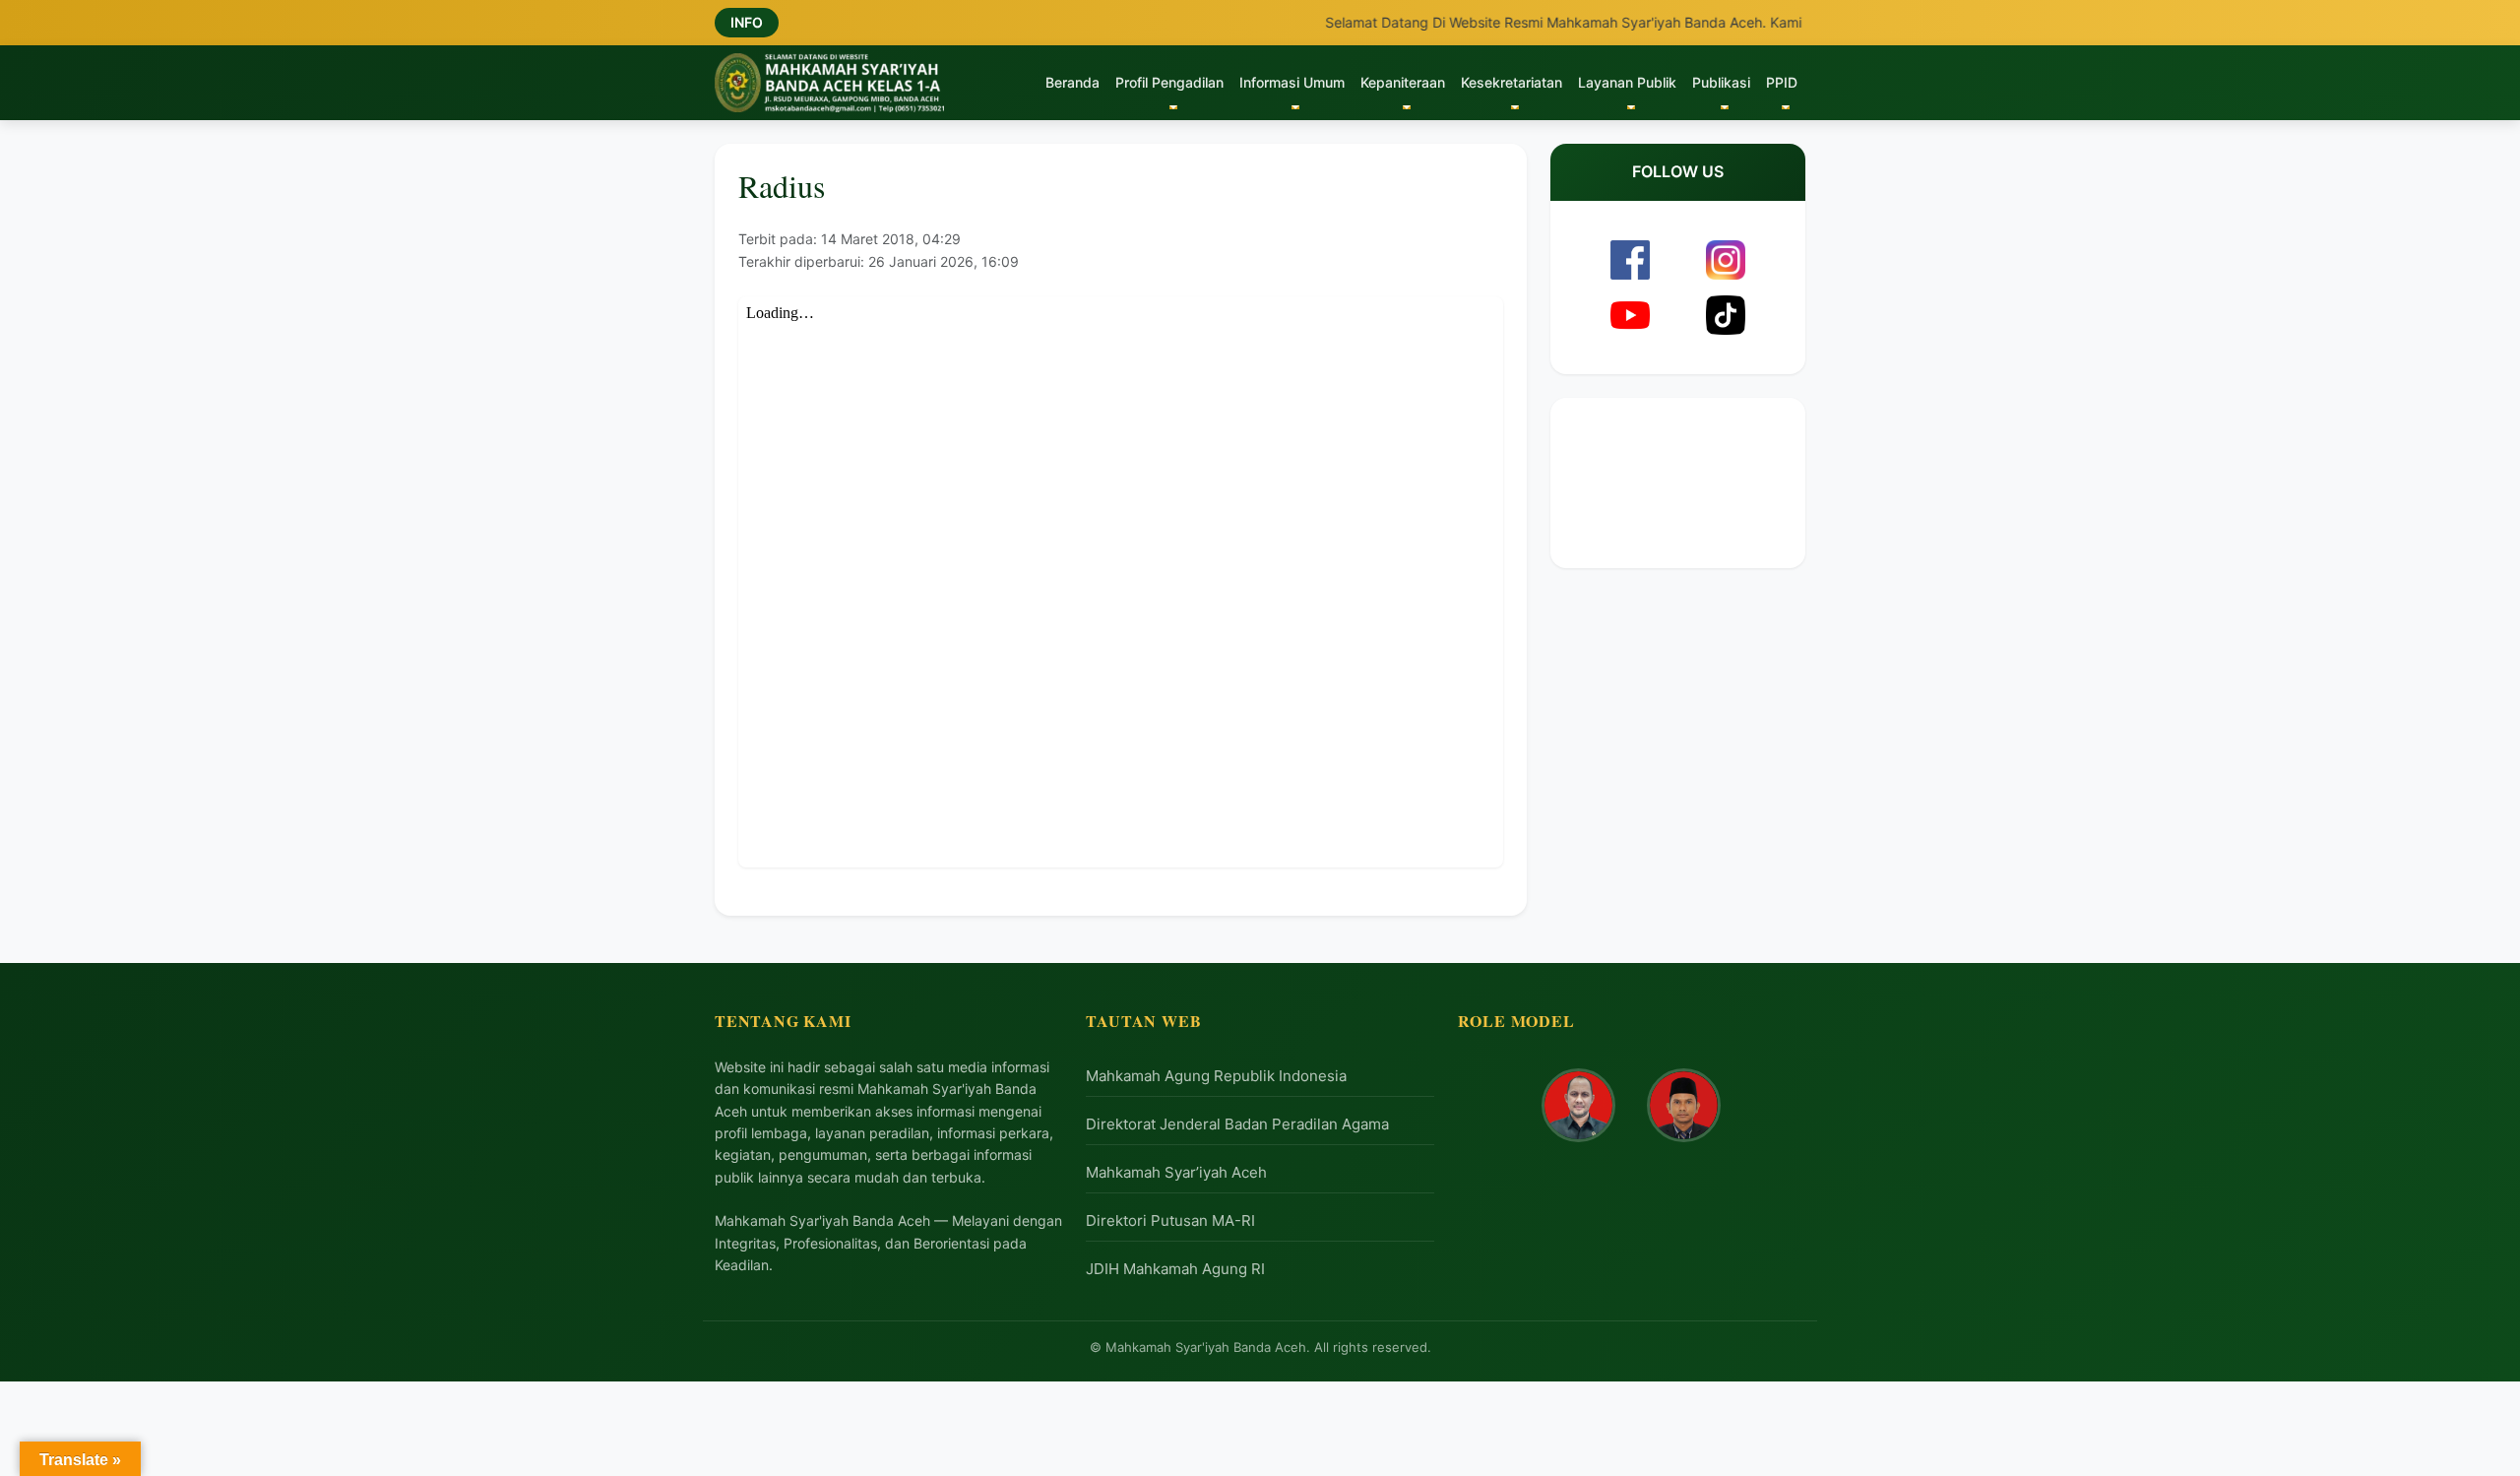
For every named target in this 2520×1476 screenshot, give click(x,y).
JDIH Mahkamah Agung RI (1175, 1269)
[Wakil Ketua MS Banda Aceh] (1684, 1105)
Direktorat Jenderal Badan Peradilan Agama (1237, 1124)
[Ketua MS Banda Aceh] (1578, 1105)
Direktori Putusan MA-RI (1170, 1220)
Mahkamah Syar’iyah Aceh (1176, 1172)
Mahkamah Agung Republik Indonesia (1216, 1076)
